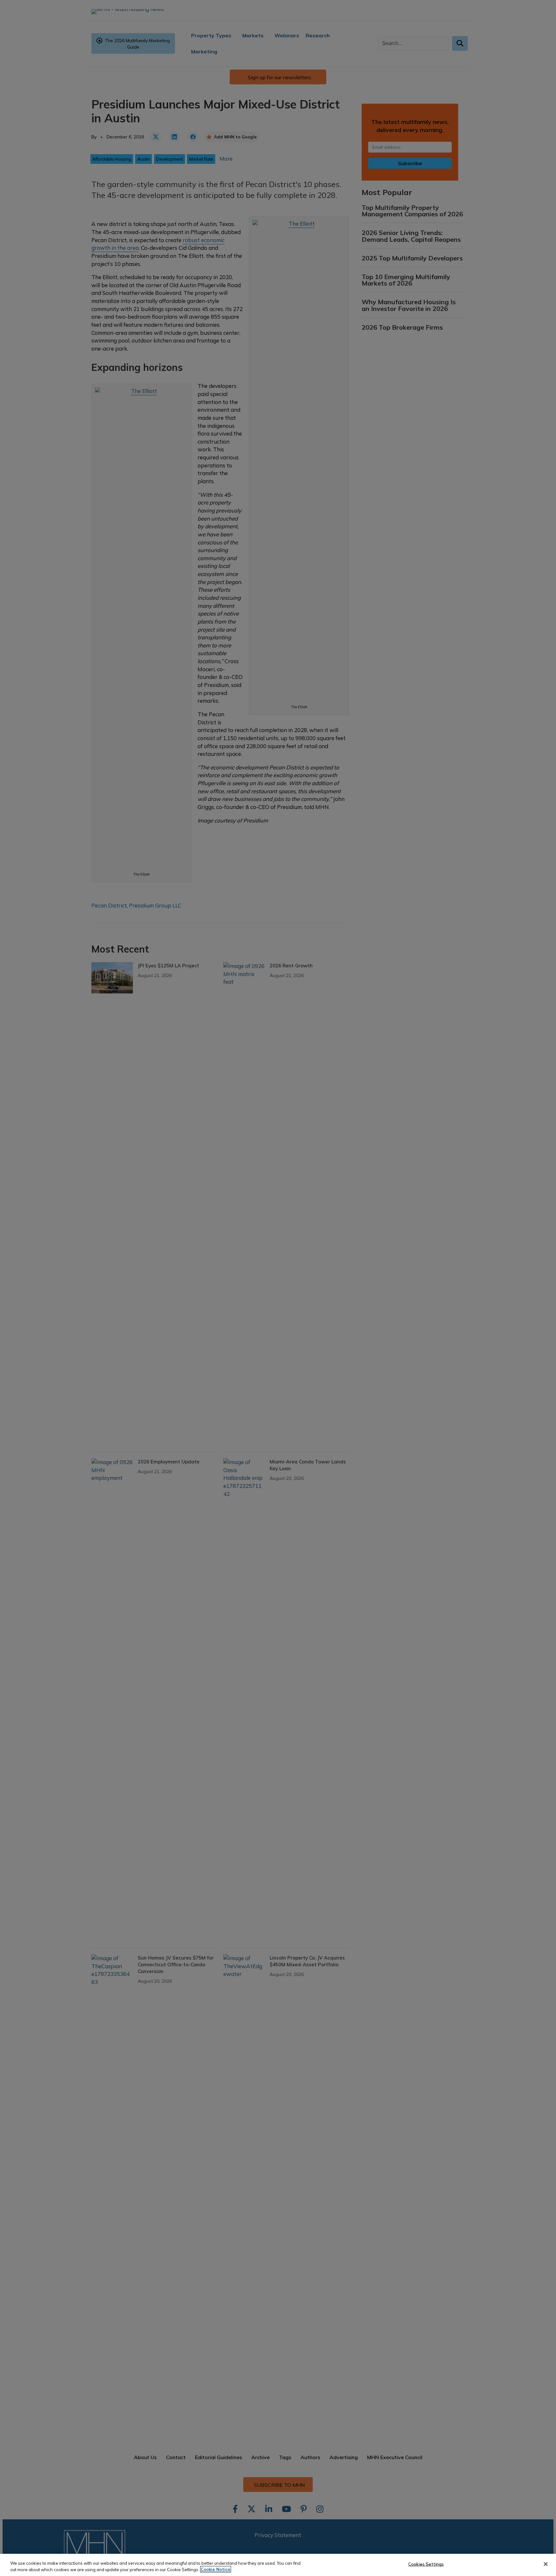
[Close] (546, 2564)
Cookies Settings (426, 2564)
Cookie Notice (216, 2569)
